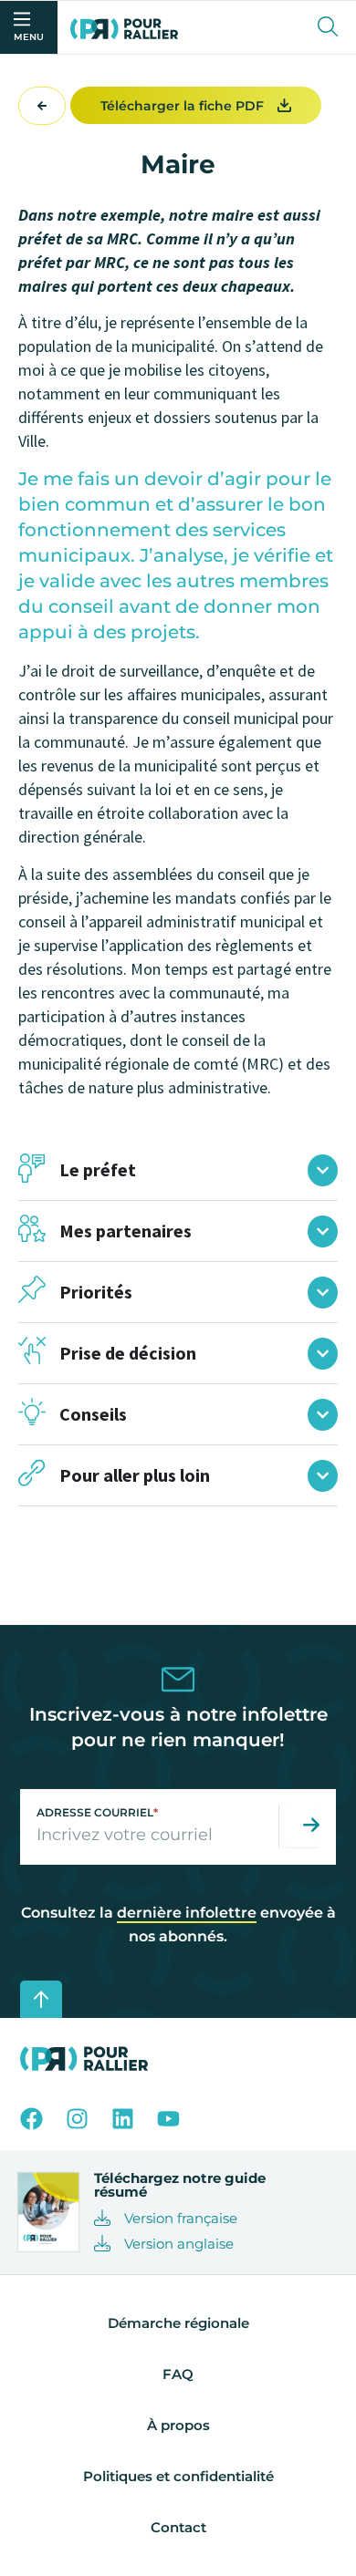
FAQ (178, 2374)
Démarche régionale (178, 2323)
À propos (178, 2425)
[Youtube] (168, 2119)
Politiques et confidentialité (178, 2476)
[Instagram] (77, 2119)
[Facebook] (31, 2119)
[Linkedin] (123, 2119)
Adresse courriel (97, 1812)
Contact (178, 2527)
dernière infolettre (187, 1913)
